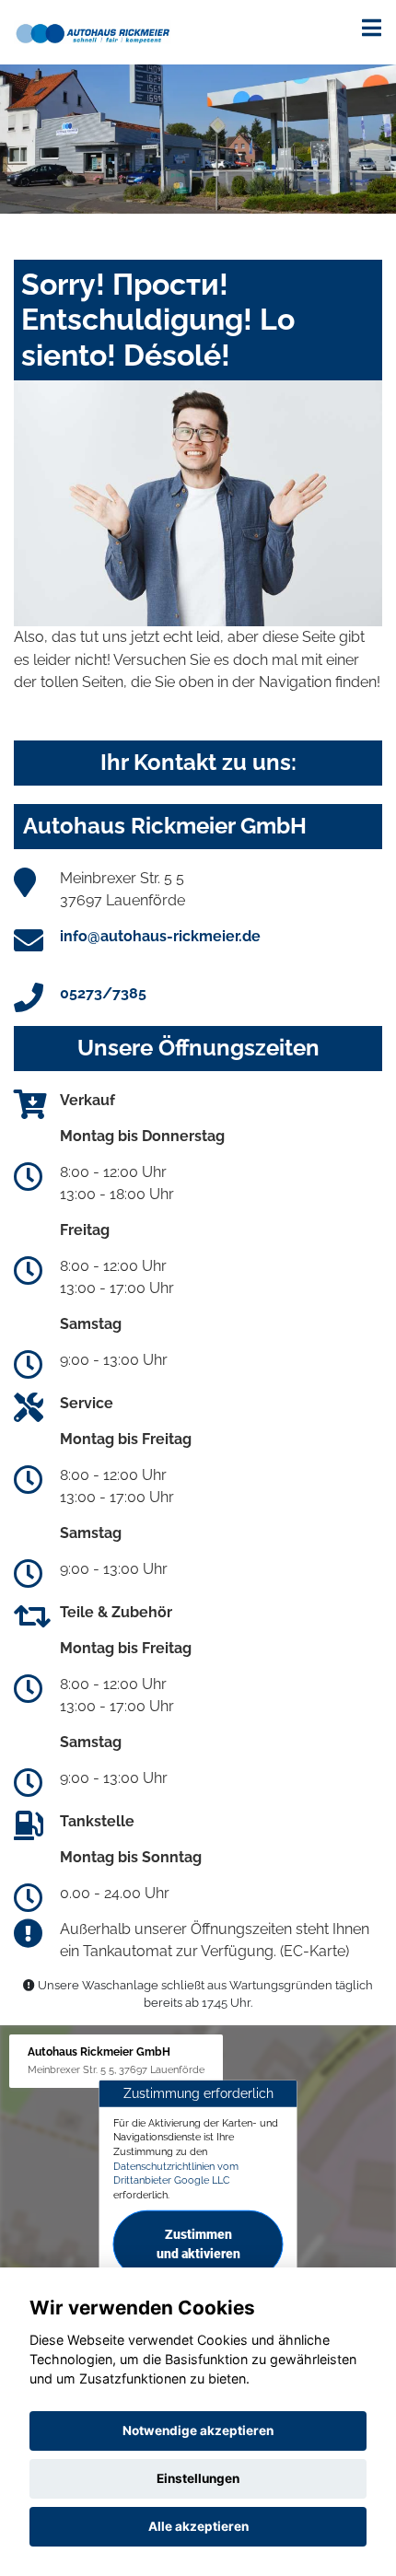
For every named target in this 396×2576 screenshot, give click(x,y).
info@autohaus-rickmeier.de (160, 936)
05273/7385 (103, 993)
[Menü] (372, 28)
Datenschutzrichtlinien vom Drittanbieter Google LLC (176, 2174)
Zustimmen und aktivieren (198, 2244)
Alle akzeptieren (198, 2526)
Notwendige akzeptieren (198, 2430)
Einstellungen (198, 2478)
